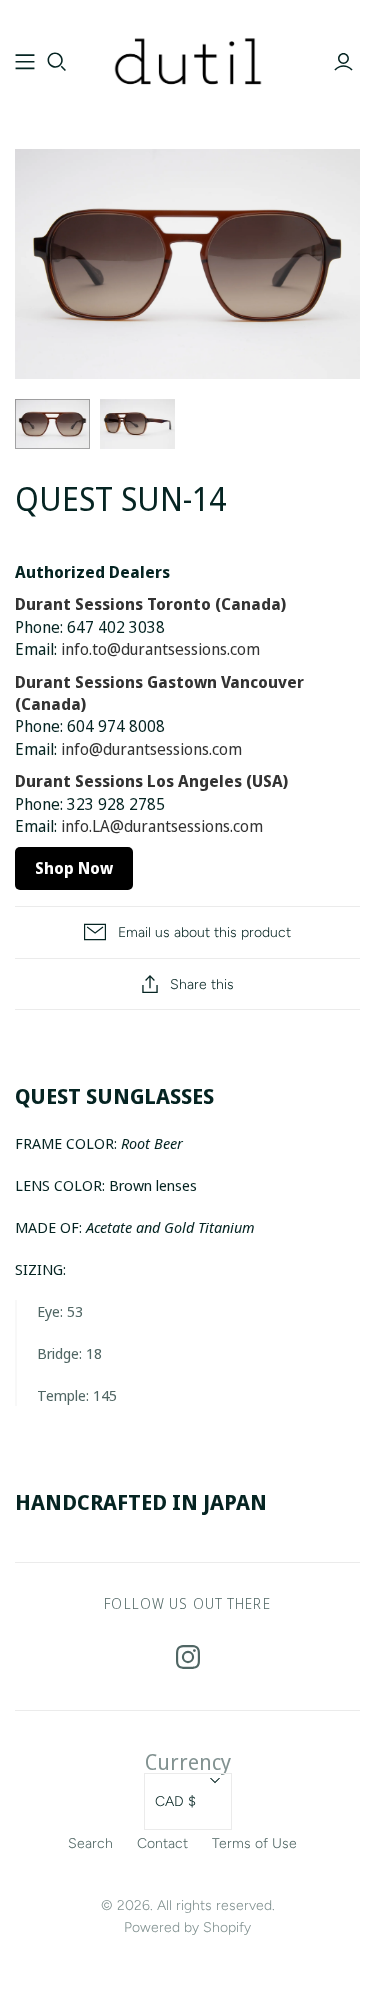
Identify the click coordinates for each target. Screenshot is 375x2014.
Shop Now (74, 868)
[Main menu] (25, 62)
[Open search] (57, 62)
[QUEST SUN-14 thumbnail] (52, 424)
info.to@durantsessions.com (160, 649)
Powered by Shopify (187, 1927)
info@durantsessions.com (151, 749)
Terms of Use (254, 1843)
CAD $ (175, 1801)
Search (90, 1843)
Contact (162, 1843)
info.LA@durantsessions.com (162, 826)
